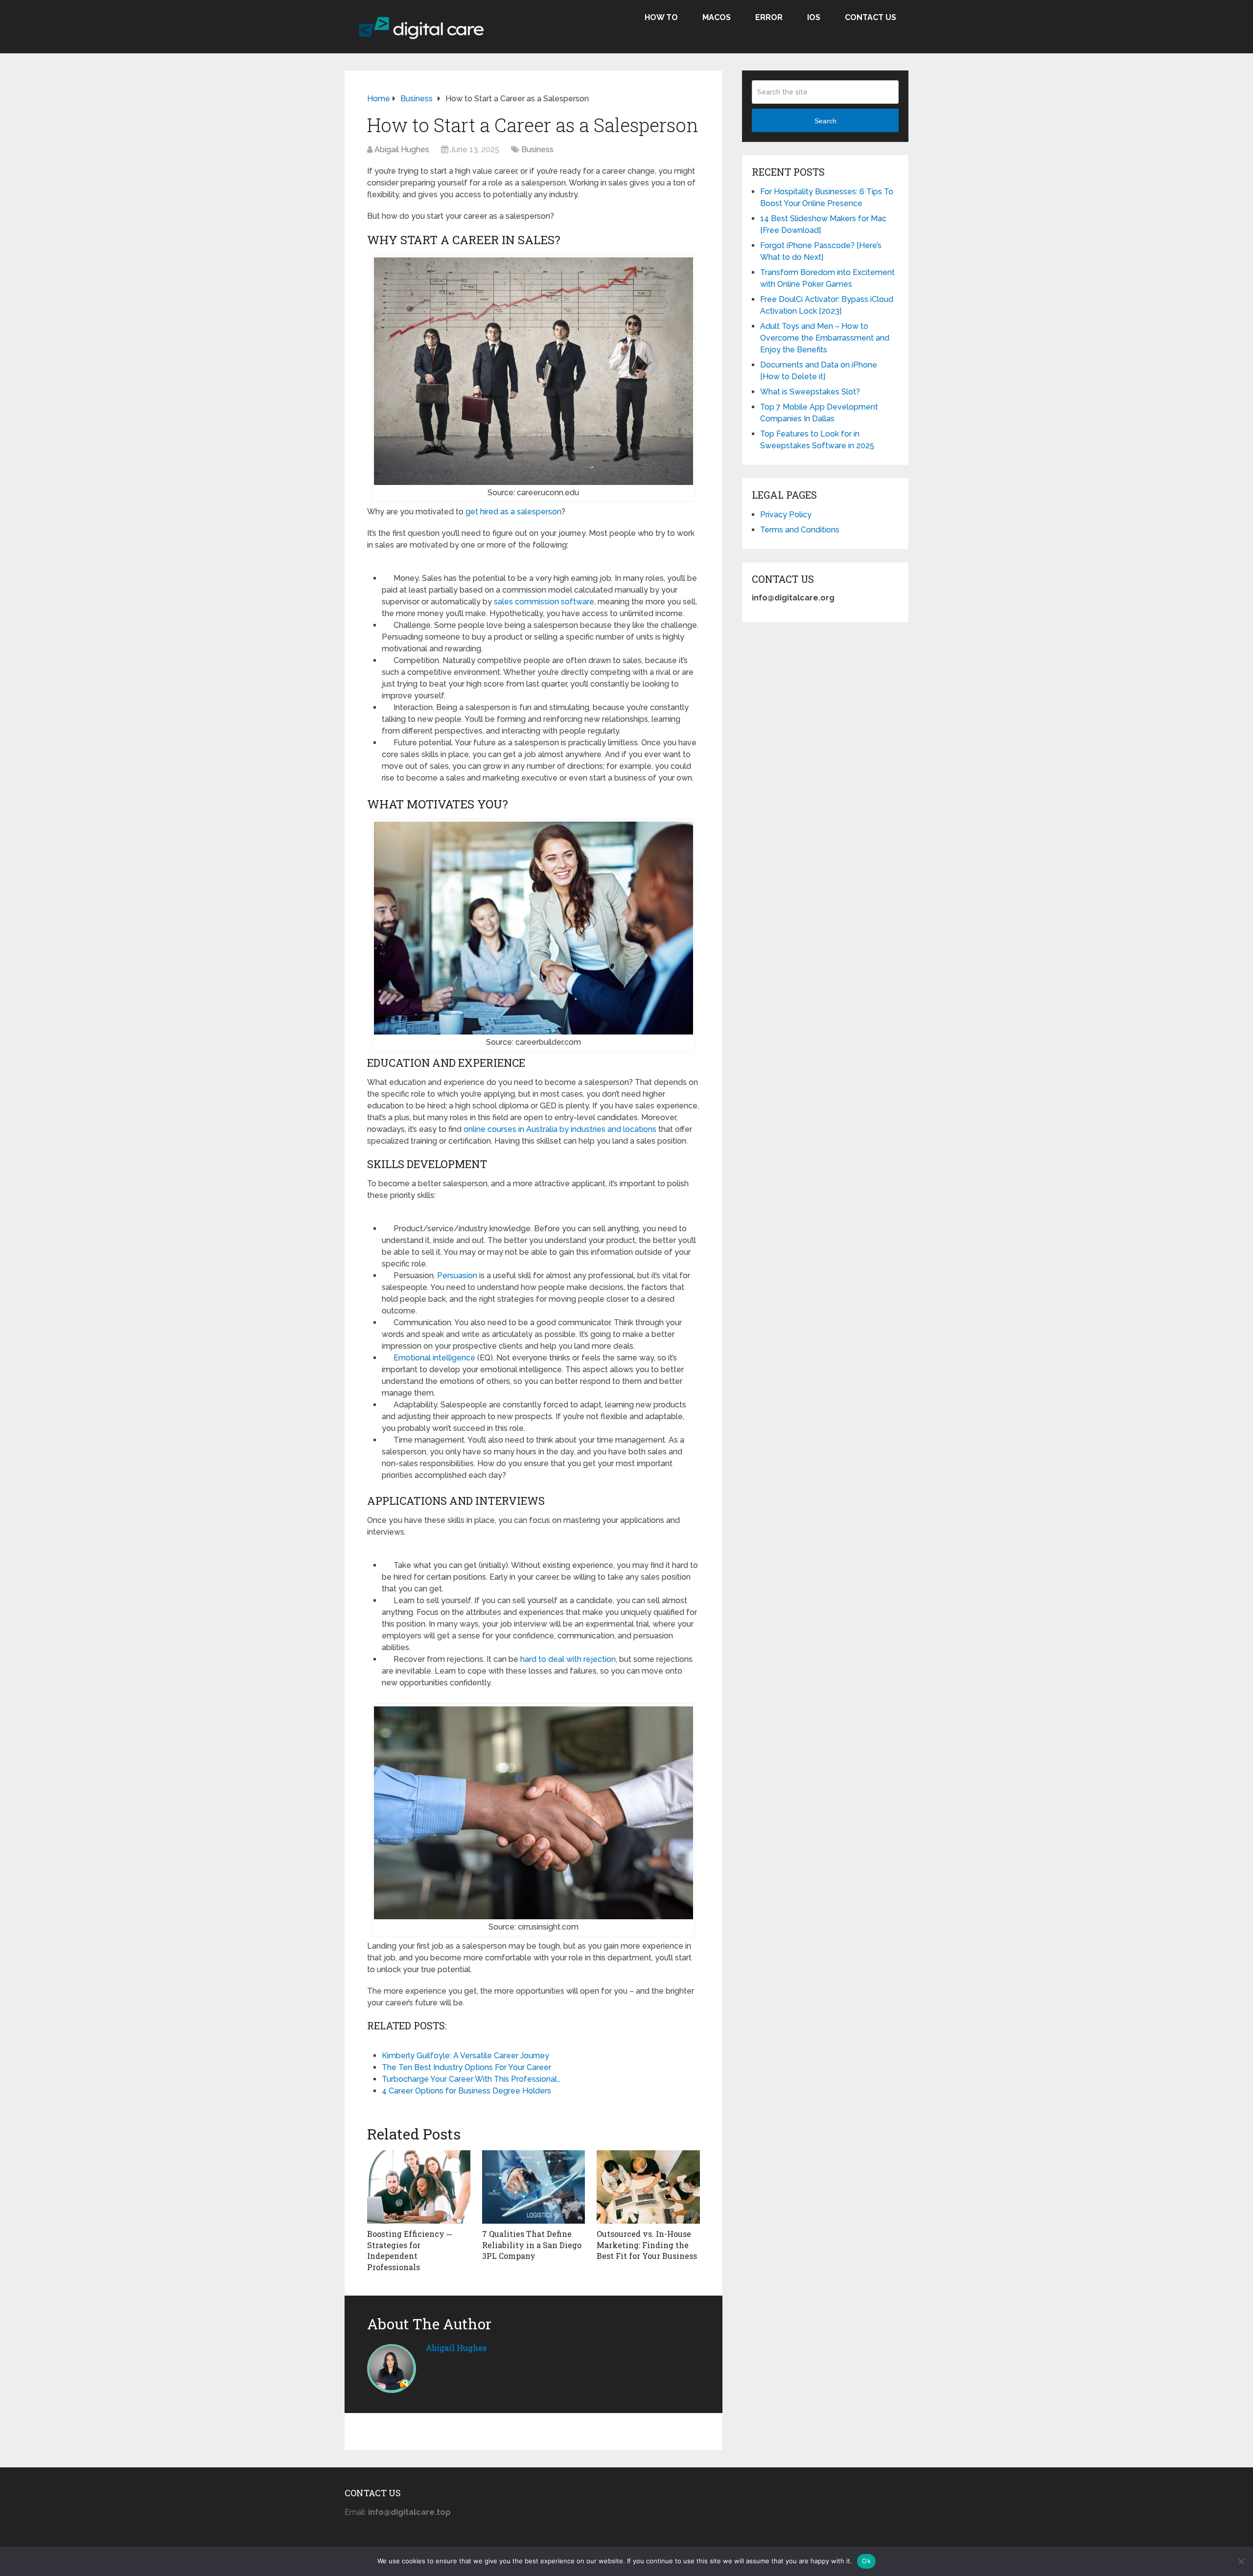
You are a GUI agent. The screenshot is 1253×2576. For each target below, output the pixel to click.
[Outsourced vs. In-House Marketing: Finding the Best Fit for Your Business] (648, 2187)
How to (661, 17)
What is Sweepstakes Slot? (810, 392)
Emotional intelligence (434, 1358)
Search (825, 121)
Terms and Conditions (800, 530)
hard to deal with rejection (568, 1659)
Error (769, 17)
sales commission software (544, 602)
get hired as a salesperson (513, 512)
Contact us (870, 17)
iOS (814, 17)
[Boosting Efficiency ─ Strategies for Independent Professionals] (419, 2187)
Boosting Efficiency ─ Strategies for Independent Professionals (409, 2250)
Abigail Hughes (402, 149)
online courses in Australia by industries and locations (560, 1129)
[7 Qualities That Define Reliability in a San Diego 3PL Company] (534, 2187)
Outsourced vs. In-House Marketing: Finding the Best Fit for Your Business (647, 2245)
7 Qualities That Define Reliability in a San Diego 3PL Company (532, 2245)
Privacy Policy (786, 515)
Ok (866, 2561)
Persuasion (457, 1276)
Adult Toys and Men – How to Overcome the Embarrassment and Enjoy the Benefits (825, 338)
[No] (1241, 2561)
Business (537, 149)
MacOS (717, 17)
